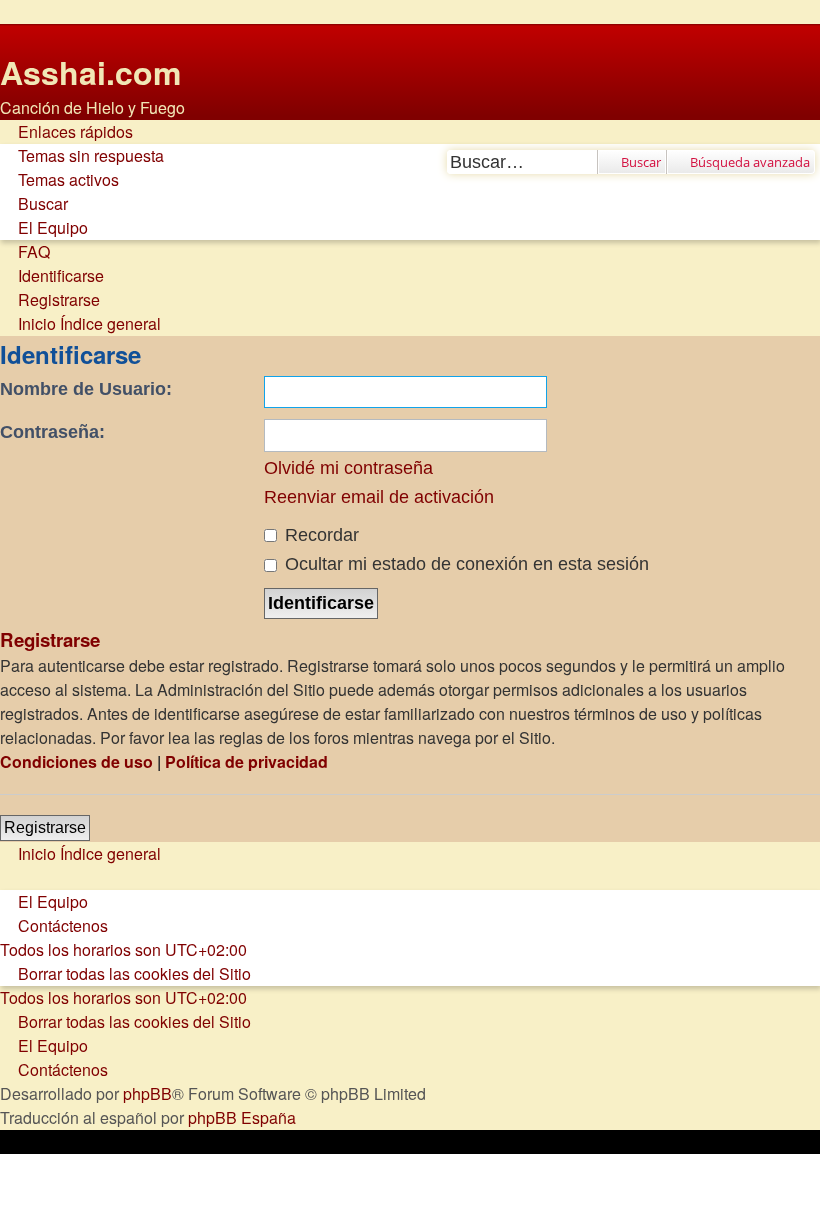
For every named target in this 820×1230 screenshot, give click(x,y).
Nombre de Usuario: (86, 389)
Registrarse (45, 827)
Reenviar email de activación (379, 497)
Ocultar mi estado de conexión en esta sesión (464, 564)
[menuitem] (82, 156)
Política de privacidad (246, 761)
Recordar (319, 535)
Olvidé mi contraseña (348, 468)
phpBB (147, 1093)
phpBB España (242, 1117)
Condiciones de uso (76, 761)
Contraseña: (52, 432)
